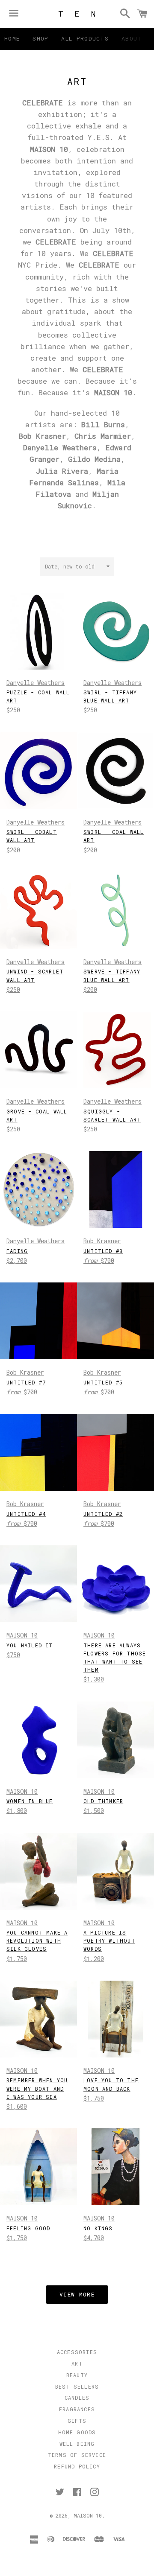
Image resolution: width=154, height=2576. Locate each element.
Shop (40, 38)
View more (77, 2294)
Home (12, 38)
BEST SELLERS (77, 2387)
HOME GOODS (77, 2432)
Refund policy (77, 2466)
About (132, 38)
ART (77, 2363)
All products (85, 38)
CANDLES (77, 2398)
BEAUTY (77, 2375)
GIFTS (77, 2421)
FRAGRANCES (77, 2409)
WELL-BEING (77, 2444)
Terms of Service (77, 2455)
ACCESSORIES (77, 2352)
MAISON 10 (88, 2515)
